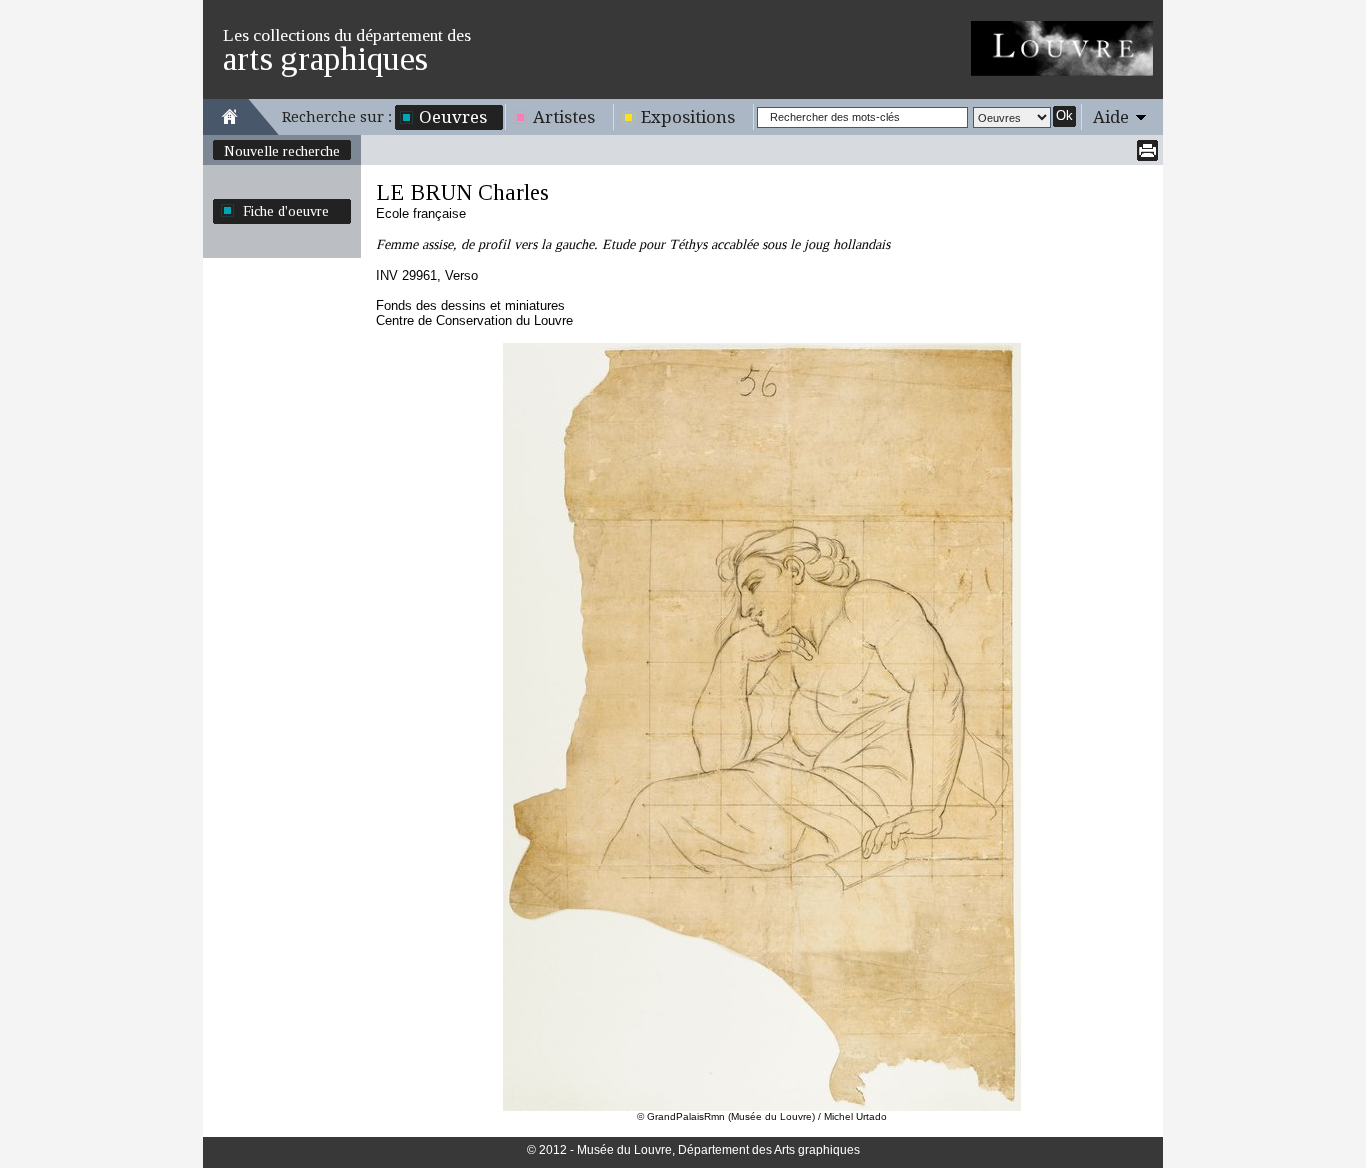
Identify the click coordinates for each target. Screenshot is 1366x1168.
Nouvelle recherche (282, 151)
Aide (1111, 117)
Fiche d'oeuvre (286, 211)
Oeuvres (453, 117)
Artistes (564, 117)
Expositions (688, 117)
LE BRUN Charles (462, 192)
